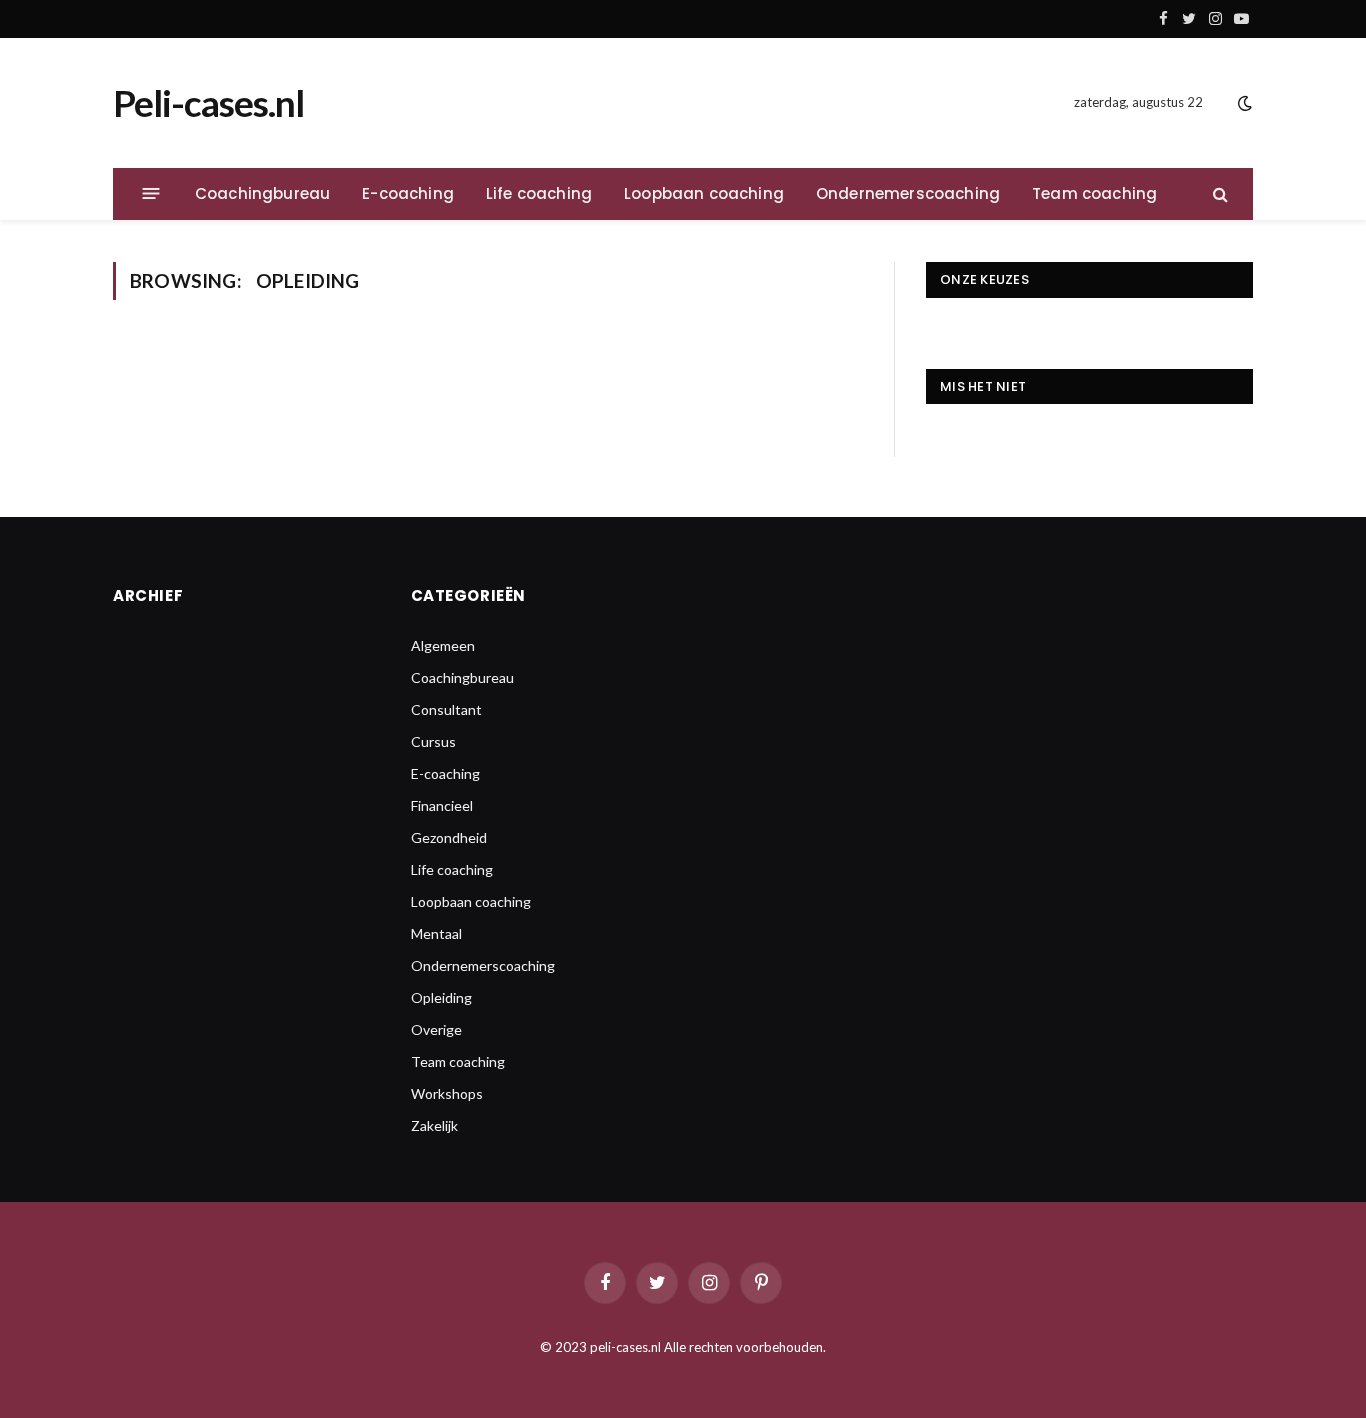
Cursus (433, 741)
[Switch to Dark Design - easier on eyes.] (1243, 103)
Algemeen (443, 645)
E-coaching (408, 193)
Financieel (442, 805)
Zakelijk (434, 1125)
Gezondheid (449, 837)
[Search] (1218, 193)
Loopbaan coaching (704, 193)
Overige (436, 1029)
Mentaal (436, 933)
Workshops (447, 1093)
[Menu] (151, 193)
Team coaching (1094, 193)
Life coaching (539, 193)
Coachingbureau (262, 193)
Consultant (446, 709)
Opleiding (441, 997)
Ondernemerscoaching (908, 193)
